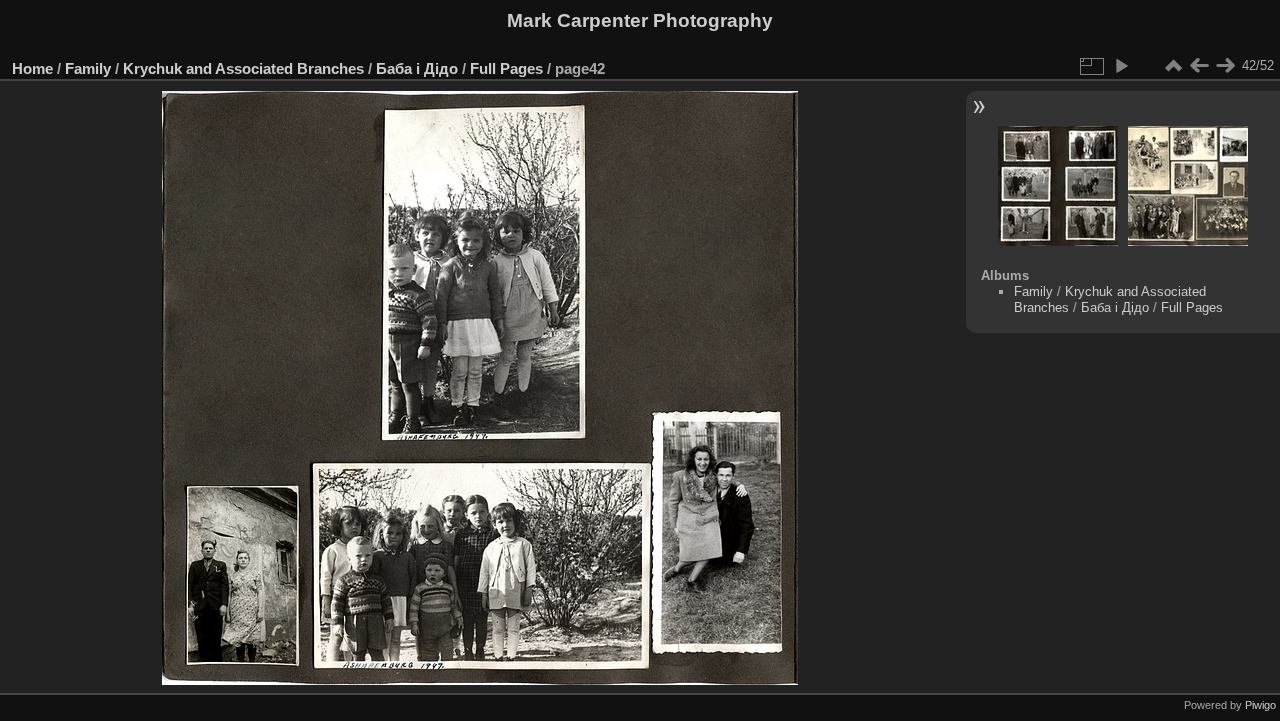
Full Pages (506, 68)
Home (32, 68)
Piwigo (1260, 705)
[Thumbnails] (1173, 66)
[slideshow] (1121, 66)
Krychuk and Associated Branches (243, 68)
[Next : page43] (1225, 66)
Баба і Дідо (417, 68)
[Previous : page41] (1199, 66)
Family (88, 68)
